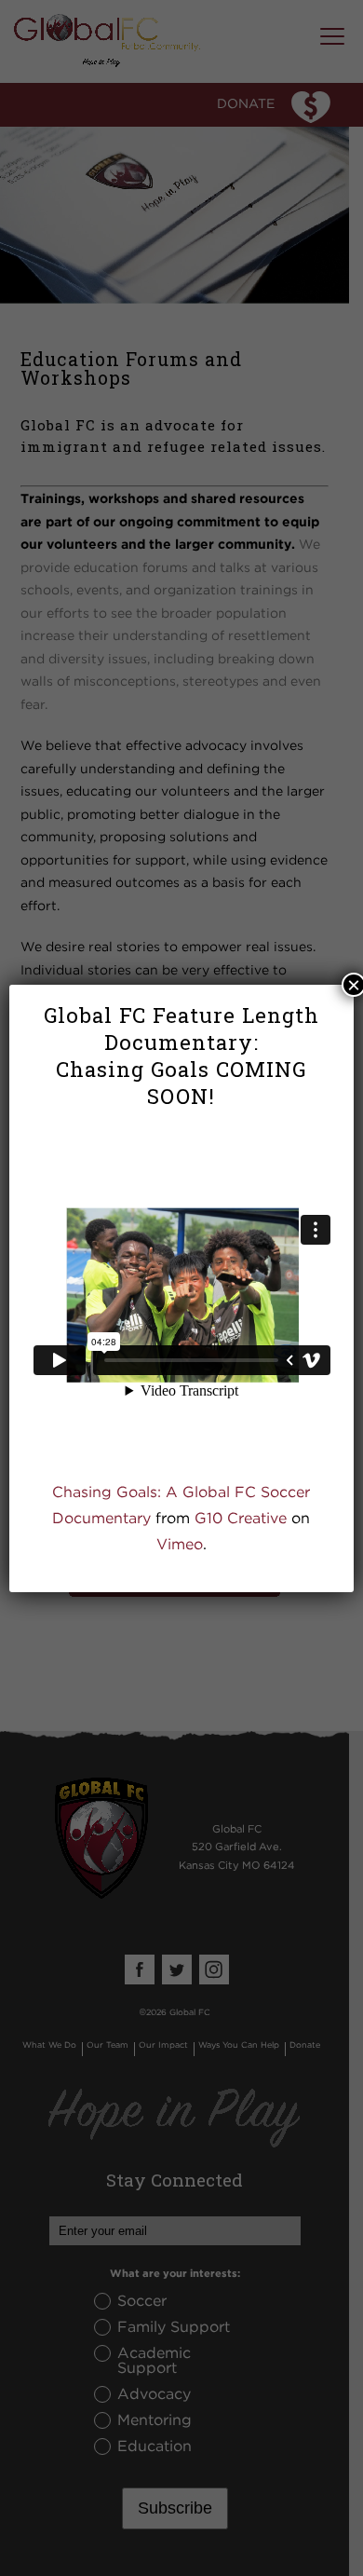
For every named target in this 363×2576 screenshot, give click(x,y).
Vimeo (180, 1544)
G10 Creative (241, 1518)
